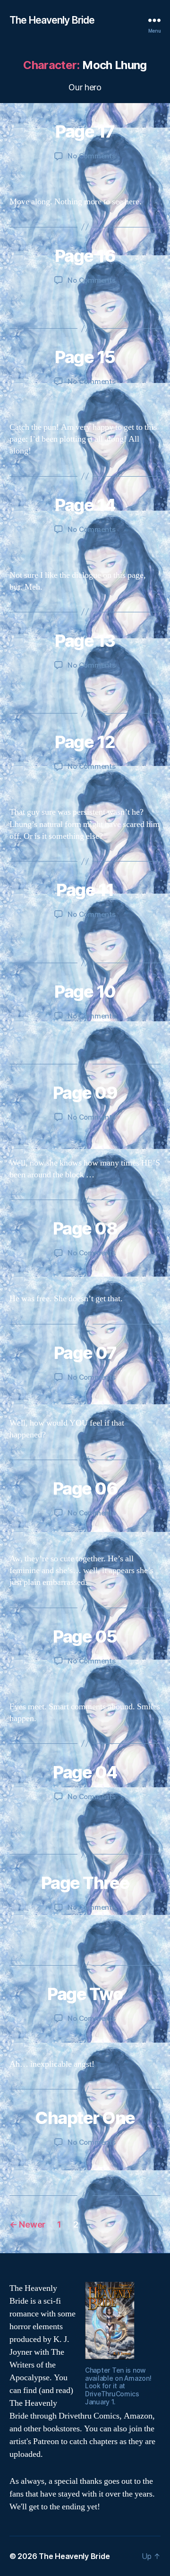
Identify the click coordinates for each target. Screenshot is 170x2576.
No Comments (91, 156)
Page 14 (85, 505)
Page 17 (85, 131)
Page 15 (85, 357)
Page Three (85, 1883)
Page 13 (85, 641)
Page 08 (85, 1228)
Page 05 (85, 1636)
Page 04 (85, 1772)
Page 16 (85, 256)
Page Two (85, 1994)
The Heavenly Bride (52, 20)
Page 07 (85, 1353)
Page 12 (85, 742)
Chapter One (85, 2118)
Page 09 (85, 1093)
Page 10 (85, 992)
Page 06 (85, 1488)
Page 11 (85, 890)
